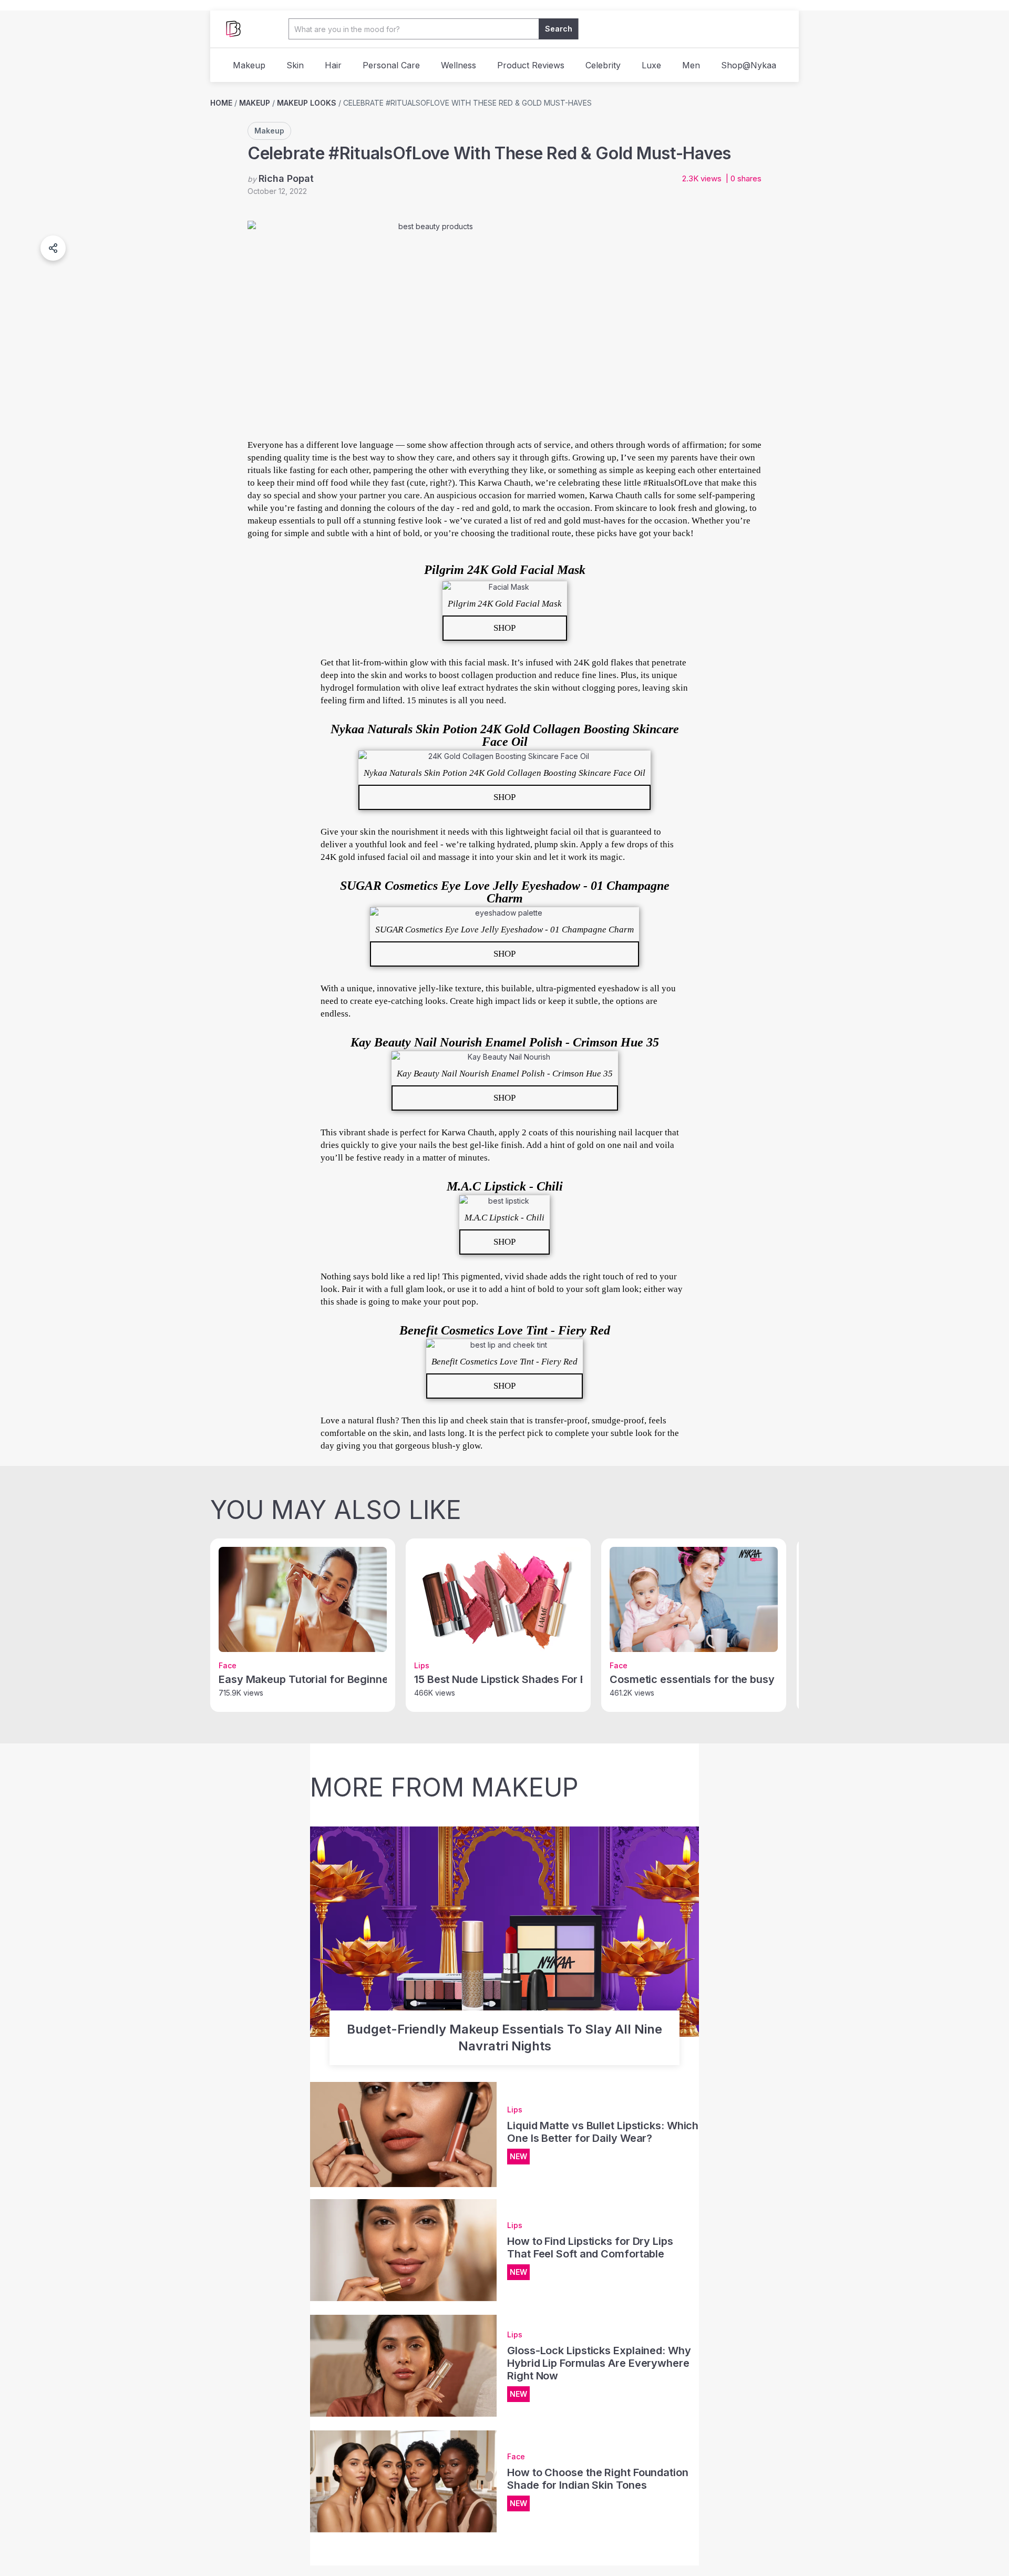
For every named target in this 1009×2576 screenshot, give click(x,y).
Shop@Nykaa (749, 65)
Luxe (651, 65)
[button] (53, 248)
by (281, 178)
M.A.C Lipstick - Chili (505, 1186)
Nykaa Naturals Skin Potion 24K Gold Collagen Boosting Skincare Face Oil (505, 735)
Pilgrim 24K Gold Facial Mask (505, 570)
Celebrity (603, 65)
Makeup (249, 65)
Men (691, 65)
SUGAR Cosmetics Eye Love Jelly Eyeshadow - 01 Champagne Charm (505, 892)
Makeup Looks (307, 103)
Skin (295, 65)
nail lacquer (641, 1132)
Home (221, 103)
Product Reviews (531, 65)
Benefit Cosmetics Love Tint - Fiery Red (505, 1330)
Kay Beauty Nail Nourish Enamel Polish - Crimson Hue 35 (505, 1042)
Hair (333, 65)
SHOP (504, 628)
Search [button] (559, 29)
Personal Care (391, 65)
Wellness (459, 65)
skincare (632, 508)
